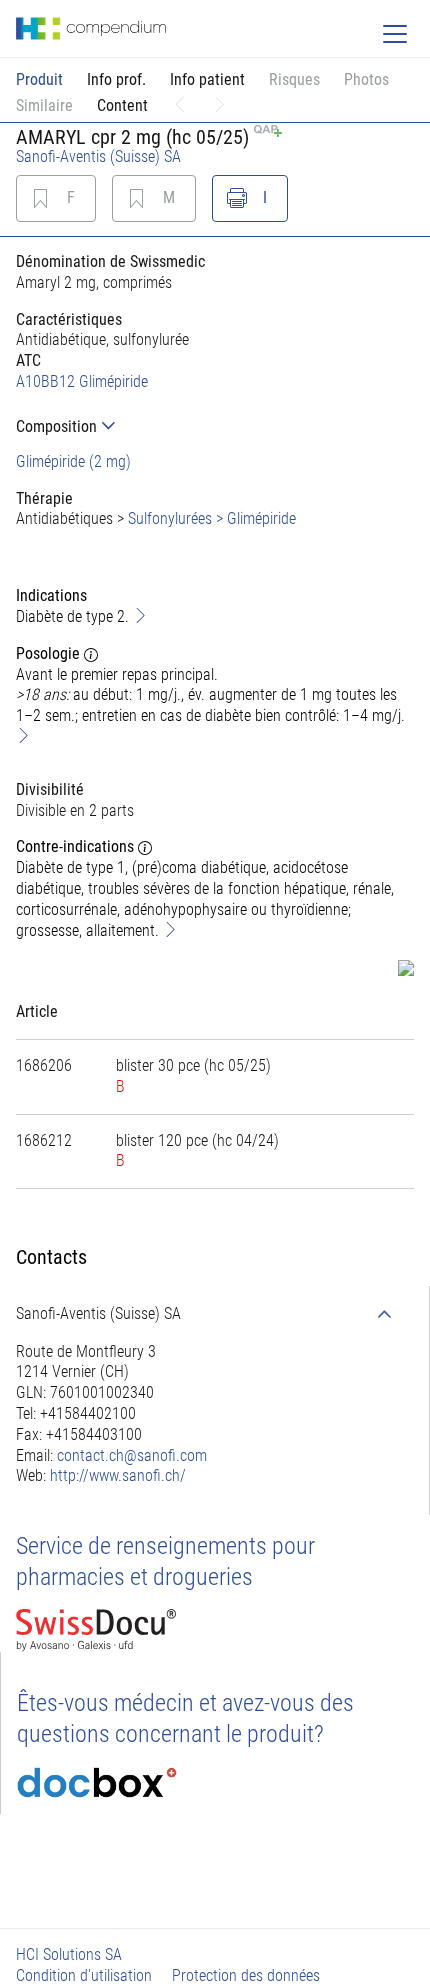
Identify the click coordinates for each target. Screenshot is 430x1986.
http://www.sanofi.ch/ (118, 1475)
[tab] (215, 426)
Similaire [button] (44, 105)
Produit (39, 79)
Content (122, 105)
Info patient (207, 79)
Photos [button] (366, 79)
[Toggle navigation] (395, 34)
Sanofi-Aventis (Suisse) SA (98, 156)
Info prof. (116, 79)
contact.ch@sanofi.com (132, 1455)
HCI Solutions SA (69, 1954)
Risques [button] (294, 79)
